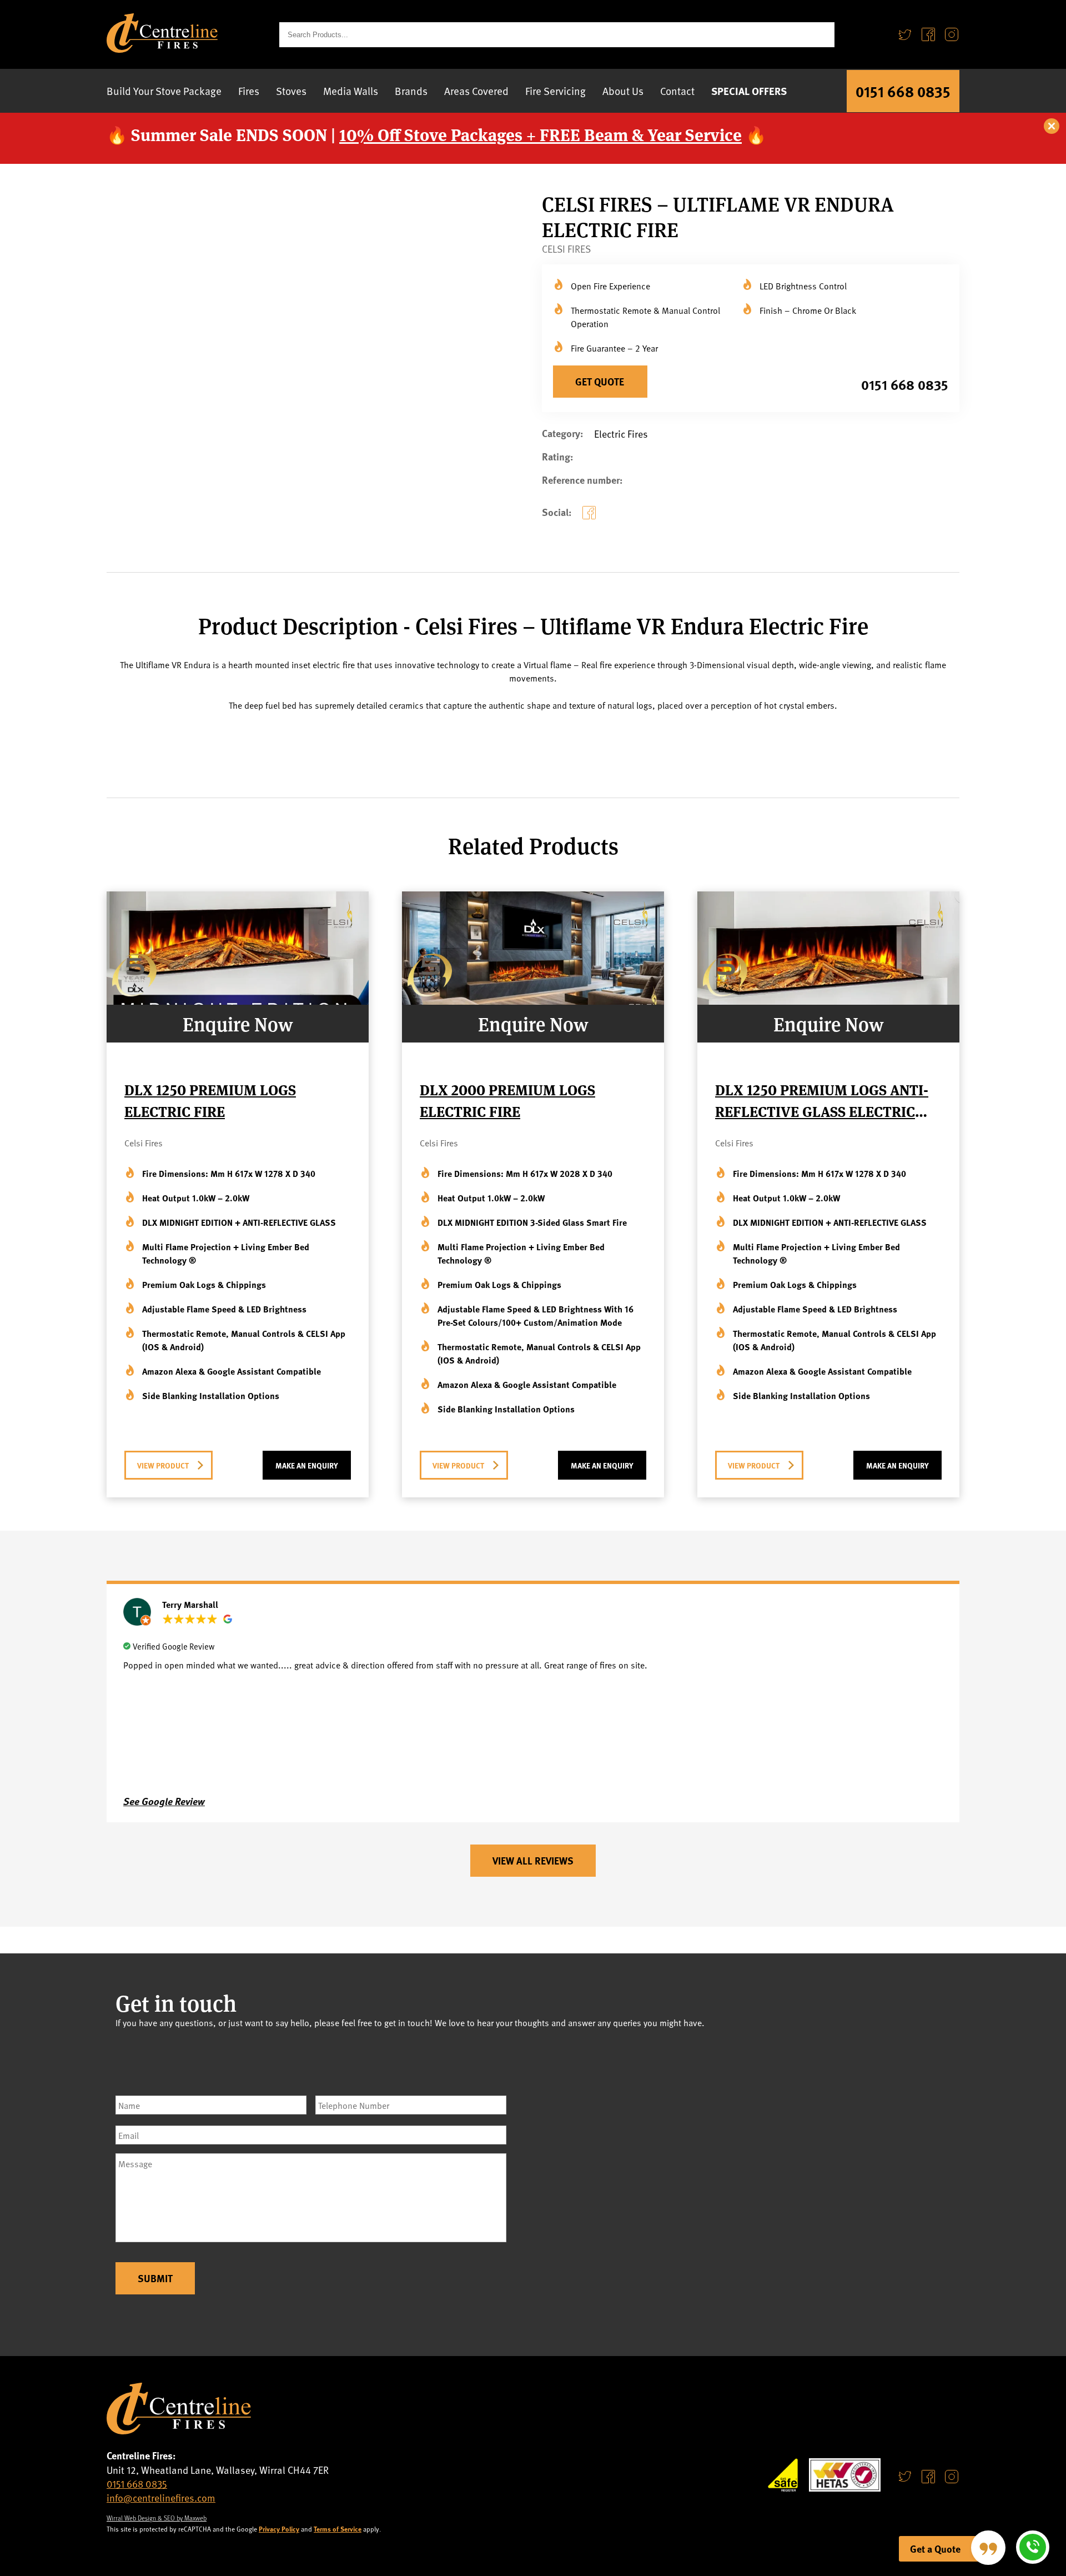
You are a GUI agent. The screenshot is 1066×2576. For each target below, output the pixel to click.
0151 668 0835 (903, 91)
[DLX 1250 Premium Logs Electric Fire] (238, 1001)
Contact (677, 91)
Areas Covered (476, 91)
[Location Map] (751, 2182)
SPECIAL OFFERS (749, 91)
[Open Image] (386, 474)
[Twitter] (905, 35)
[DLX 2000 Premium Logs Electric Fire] (533, 1001)
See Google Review (164, 1801)
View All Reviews (533, 1861)
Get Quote (600, 382)
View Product (163, 1465)
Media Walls (351, 91)
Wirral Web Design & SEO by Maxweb (157, 2518)
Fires (249, 91)
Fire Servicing (555, 91)
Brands (411, 91)
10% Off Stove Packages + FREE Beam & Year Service (540, 134)
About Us (623, 91)
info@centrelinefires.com (161, 2497)
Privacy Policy (279, 2529)
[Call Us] (1033, 2547)
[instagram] (952, 2476)
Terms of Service (338, 2529)
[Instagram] (952, 35)
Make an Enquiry (307, 1465)
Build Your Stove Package (164, 91)
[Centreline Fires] (162, 49)
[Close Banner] (1052, 127)
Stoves (291, 91)
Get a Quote (935, 2549)
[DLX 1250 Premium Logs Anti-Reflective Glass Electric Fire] (828, 1001)
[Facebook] (928, 35)
